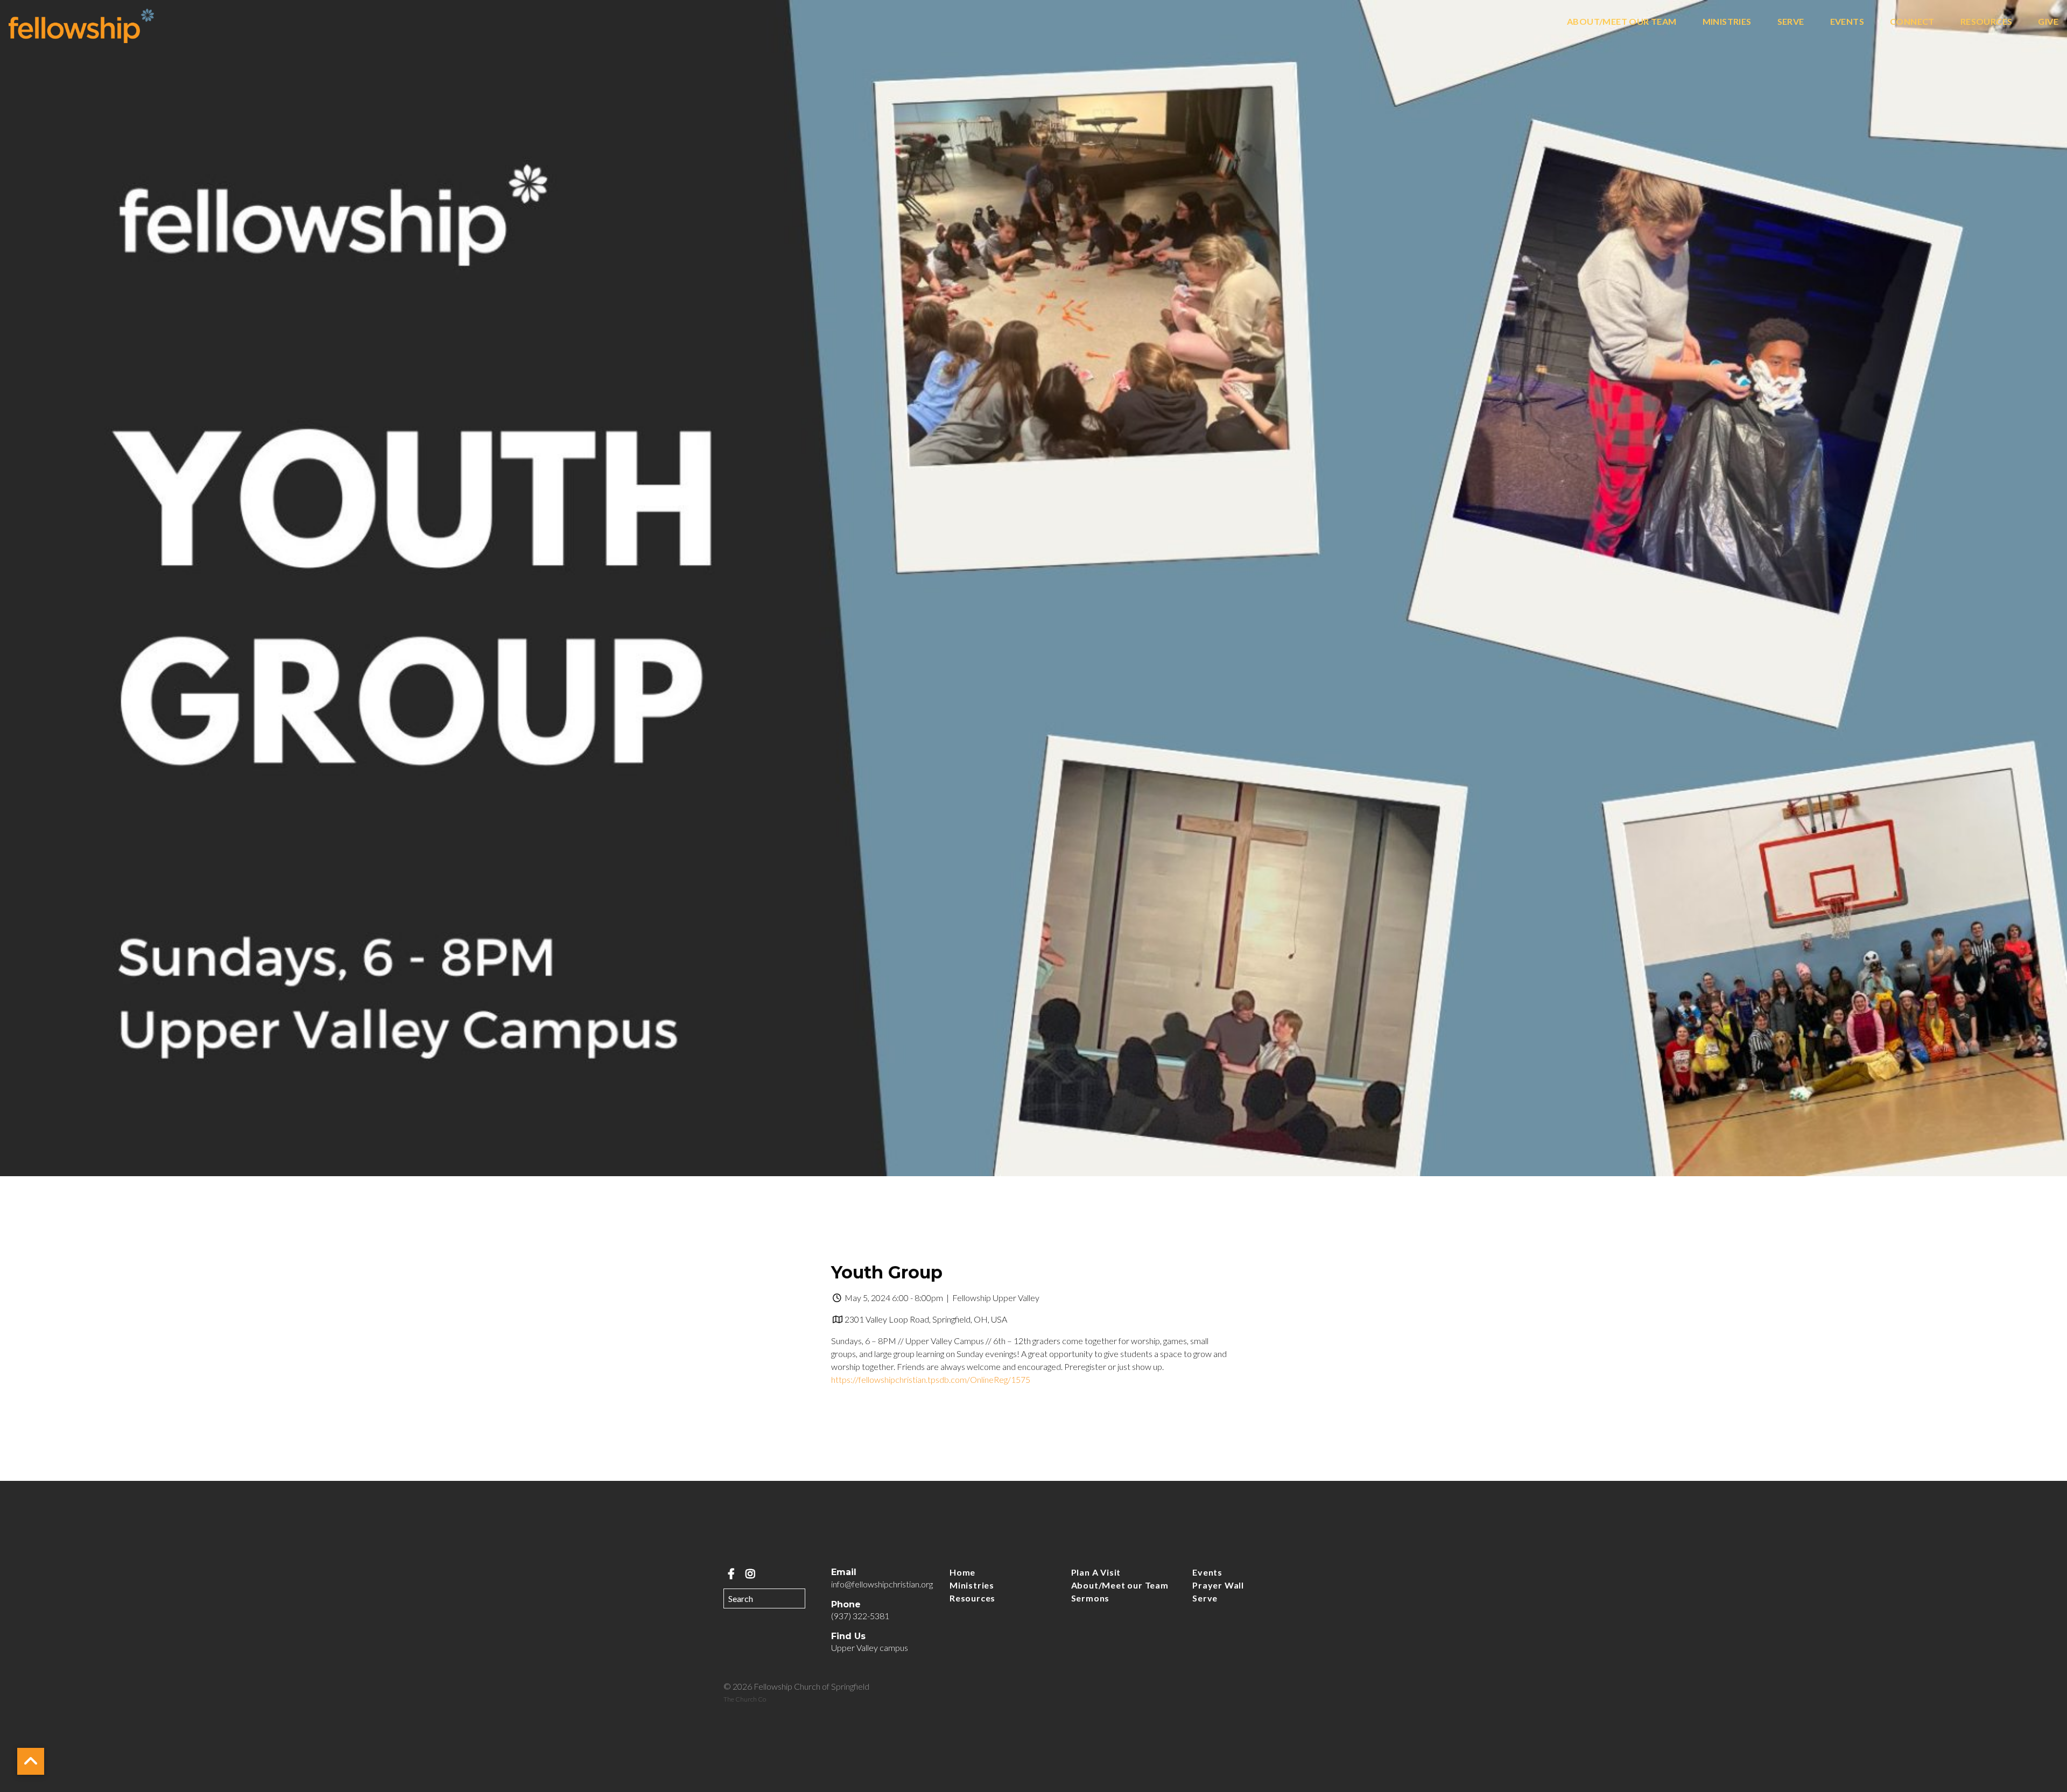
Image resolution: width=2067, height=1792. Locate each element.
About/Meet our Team (1622, 22)
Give (2048, 22)
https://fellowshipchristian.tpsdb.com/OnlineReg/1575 (931, 1379)
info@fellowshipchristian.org (882, 1584)
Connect (1912, 22)
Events (1847, 22)
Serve (1791, 22)
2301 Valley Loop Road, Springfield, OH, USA (926, 1319)
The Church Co (745, 1699)
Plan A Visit (1096, 1572)
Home (962, 1572)
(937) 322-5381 (860, 1616)
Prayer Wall (1218, 1585)
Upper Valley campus (870, 1647)
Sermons (1091, 1598)
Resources (1987, 22)
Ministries (1727, 22)
